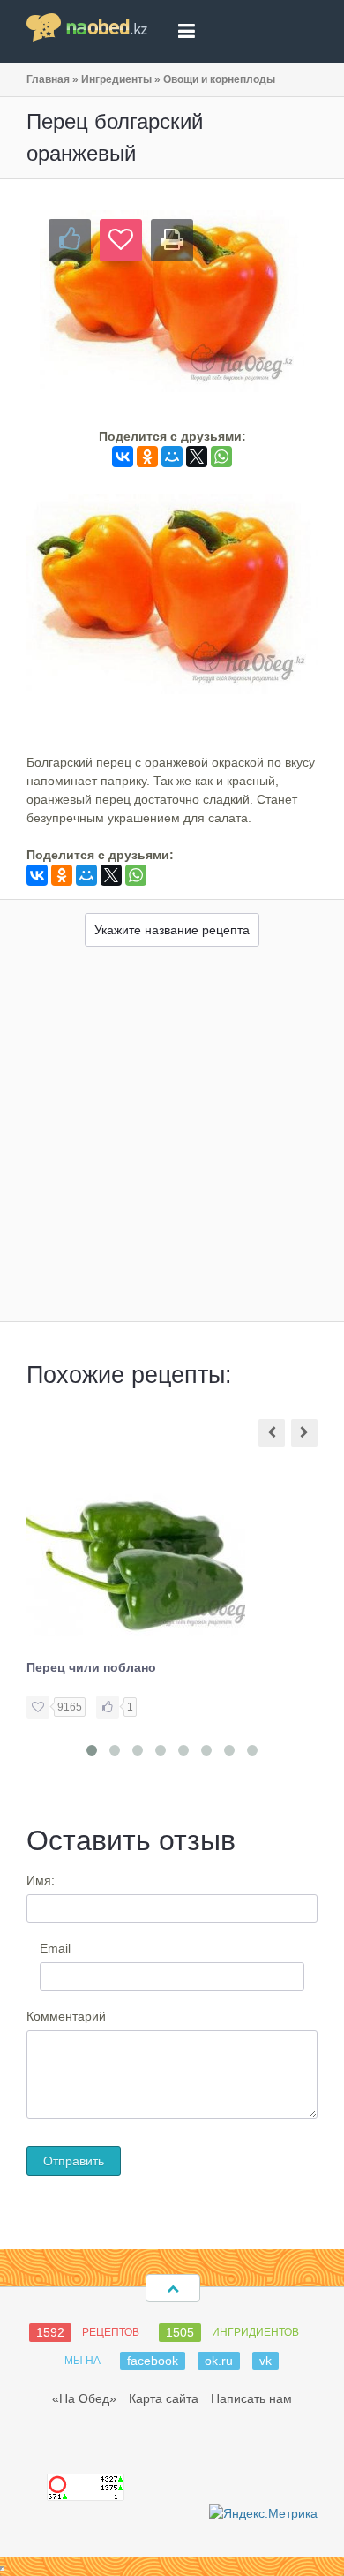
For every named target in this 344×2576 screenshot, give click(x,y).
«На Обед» (84, 2398)
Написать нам (251, 2398)
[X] (197, 457)
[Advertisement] (172, 1140)
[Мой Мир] (172, 457)
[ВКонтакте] (123, 457)
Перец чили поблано (91, 1667)
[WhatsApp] (221, 457)
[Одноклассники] (147, 457)
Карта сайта (164, 2398)
